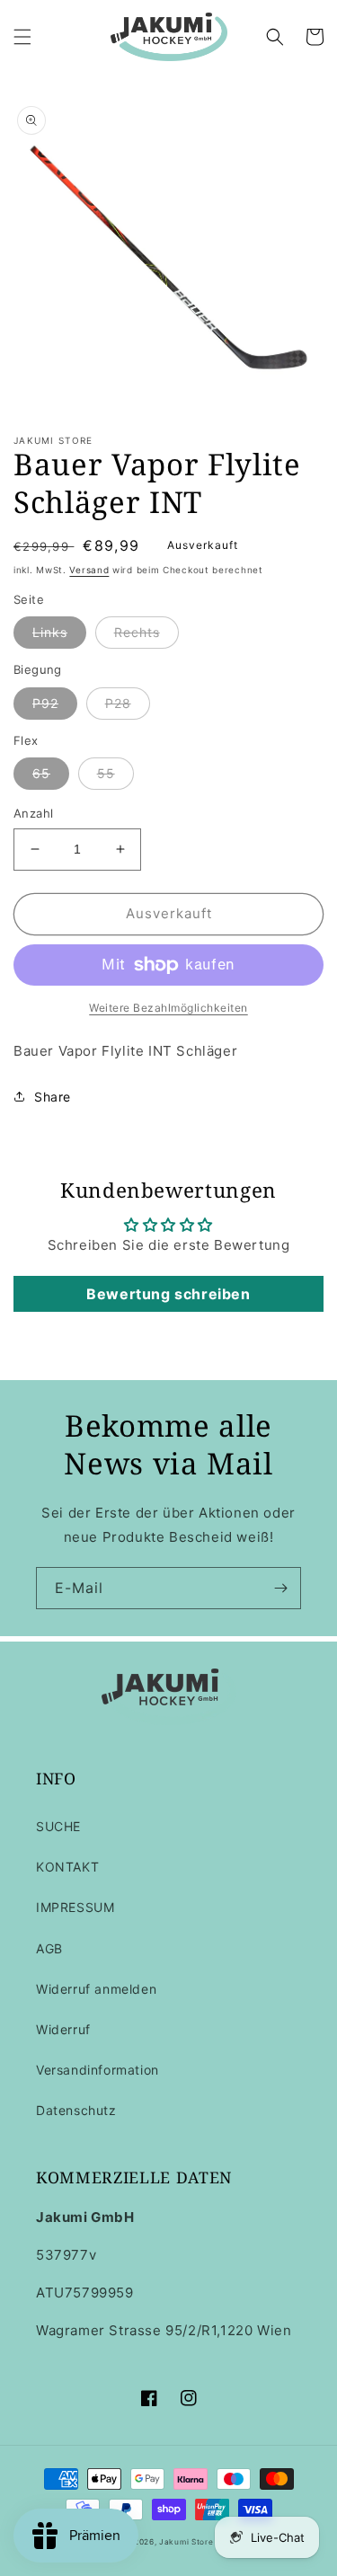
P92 (45, 703)
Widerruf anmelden (96, 1989)
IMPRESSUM (75, 1907)
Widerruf (63, 2029)
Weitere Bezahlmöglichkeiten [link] (168, 1008)
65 (41, 773)
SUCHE (58, 1826)
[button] (22, 37)
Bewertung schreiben (168, 1294)
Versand (89, 570)
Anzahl (33, 813)
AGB (49, 1948)
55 (106, 773)
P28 (118, 703)
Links (50, 632)
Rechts (137, 632)
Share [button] (53, 1097)
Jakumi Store (186, 2542)
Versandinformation (98, 2070)
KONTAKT (67, 1867)
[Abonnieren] (280, 1588)
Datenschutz (76, 2110)
